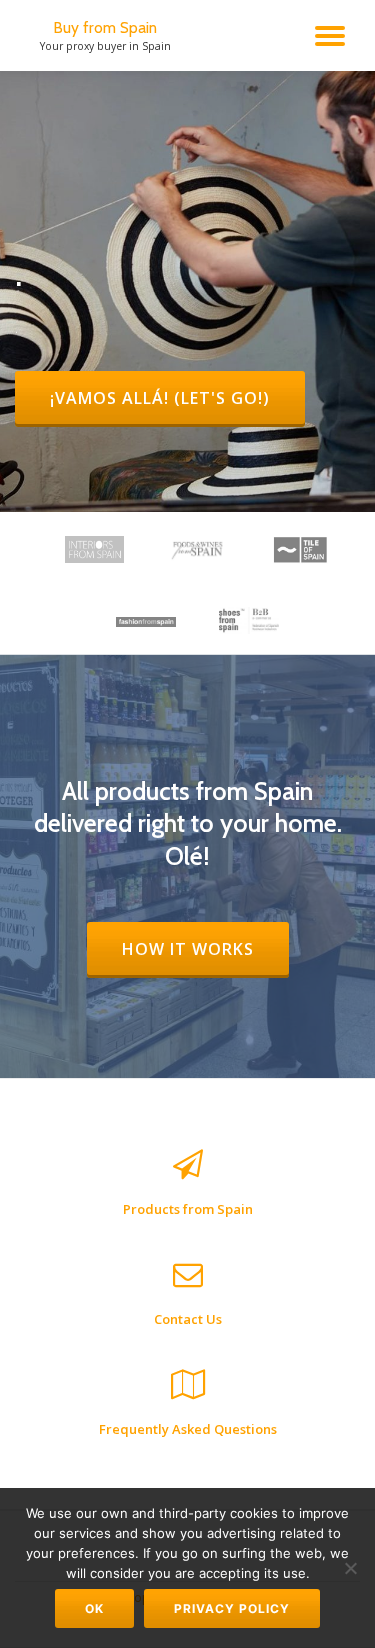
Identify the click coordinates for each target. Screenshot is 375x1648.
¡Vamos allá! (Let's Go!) (177, 397)
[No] (350, 1568)
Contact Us (188, 1319)
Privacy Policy (232, 1608)
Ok (94, 1608)
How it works (205, 948)
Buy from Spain (105, 27)
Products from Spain (188, 1209)
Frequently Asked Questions (188, 1429)
